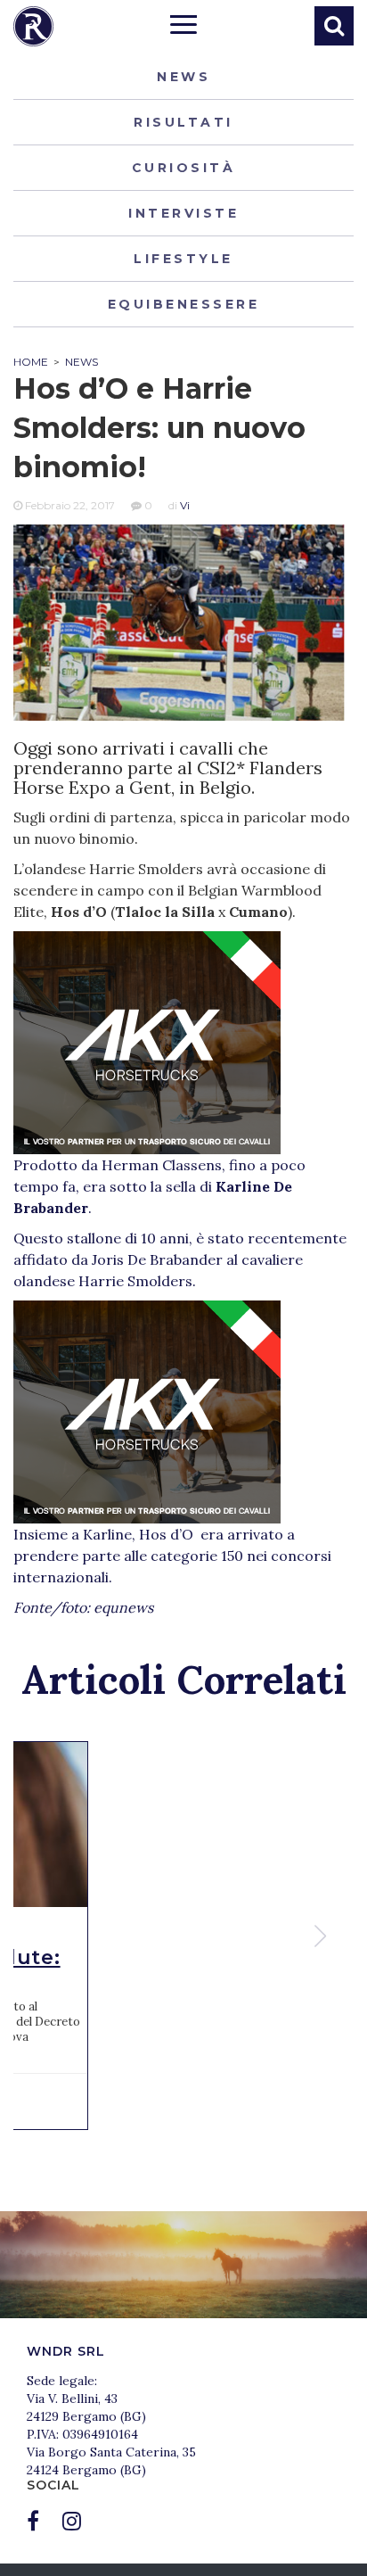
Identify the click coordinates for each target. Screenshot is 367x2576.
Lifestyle (183, 259)
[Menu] (183, 27)
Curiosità (184, 168)
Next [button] (322, 1936)
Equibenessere (184, 304)
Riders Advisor (33, 26)
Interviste (183, 213)
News (183, 77)
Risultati (183, 122)
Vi (185, 505)
